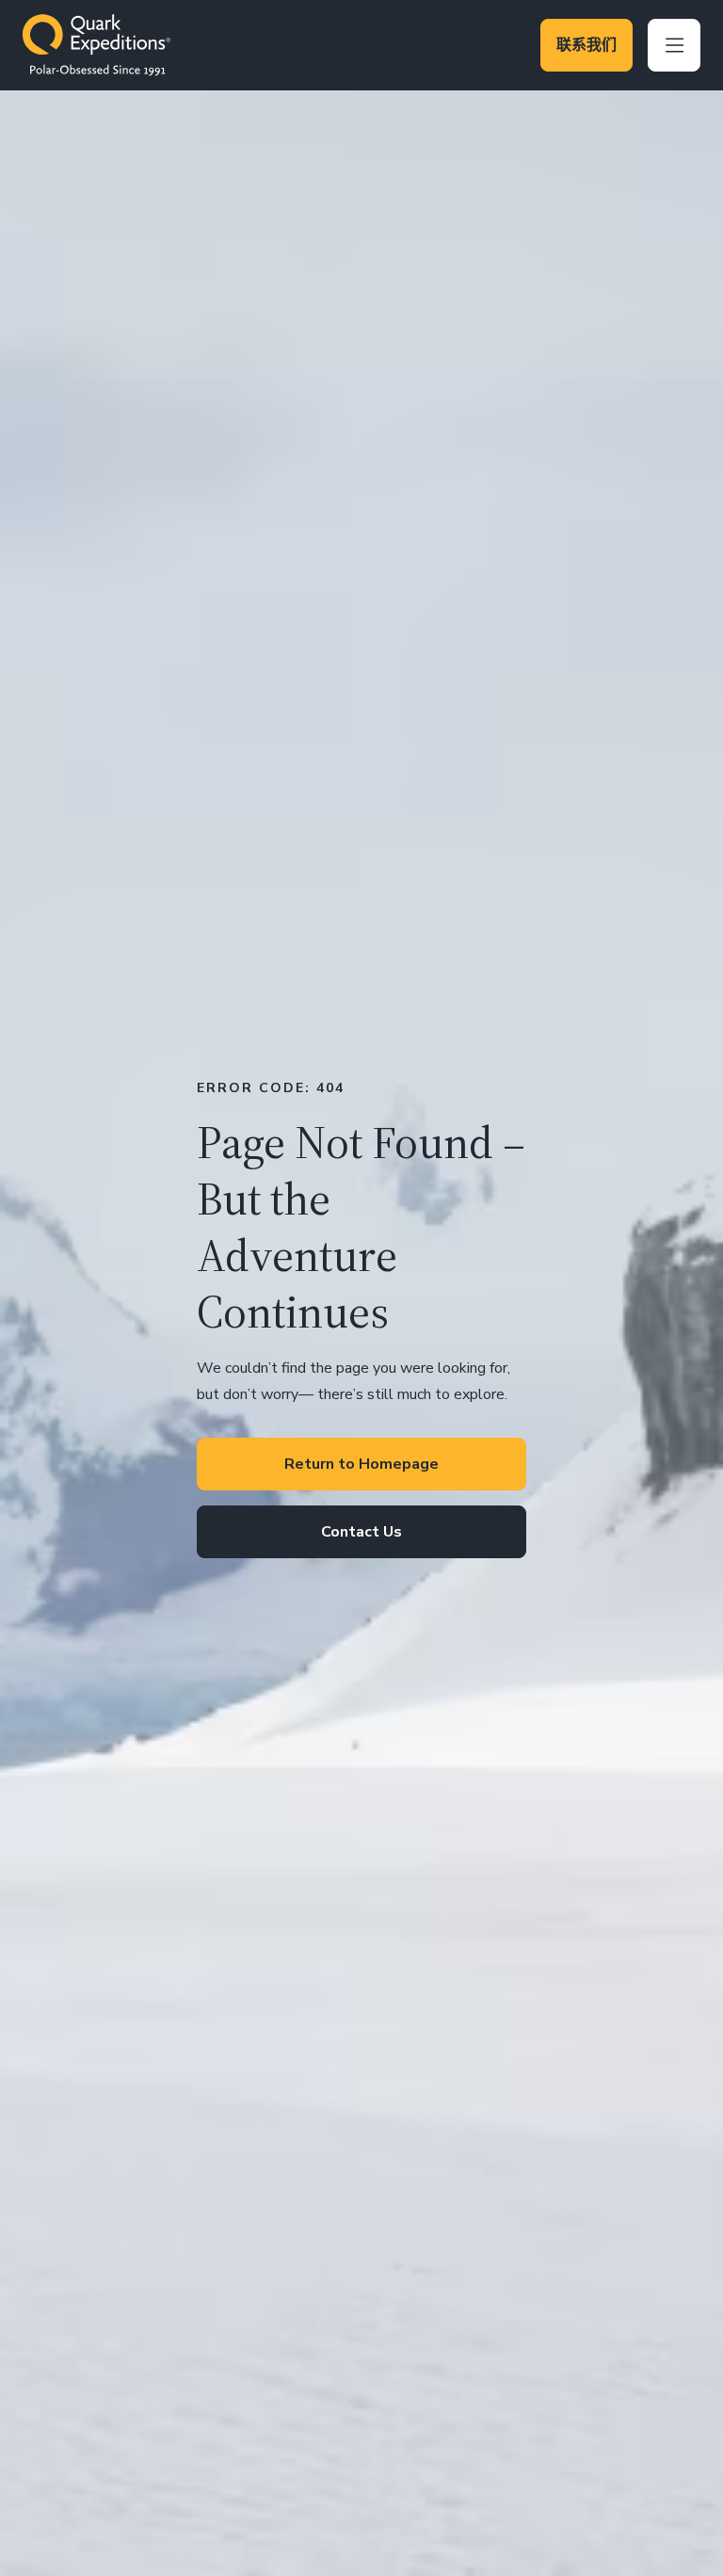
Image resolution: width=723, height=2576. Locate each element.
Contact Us (361, 1532)
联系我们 (586, 45)
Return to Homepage (361, 1464)
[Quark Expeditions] (96, 45)
